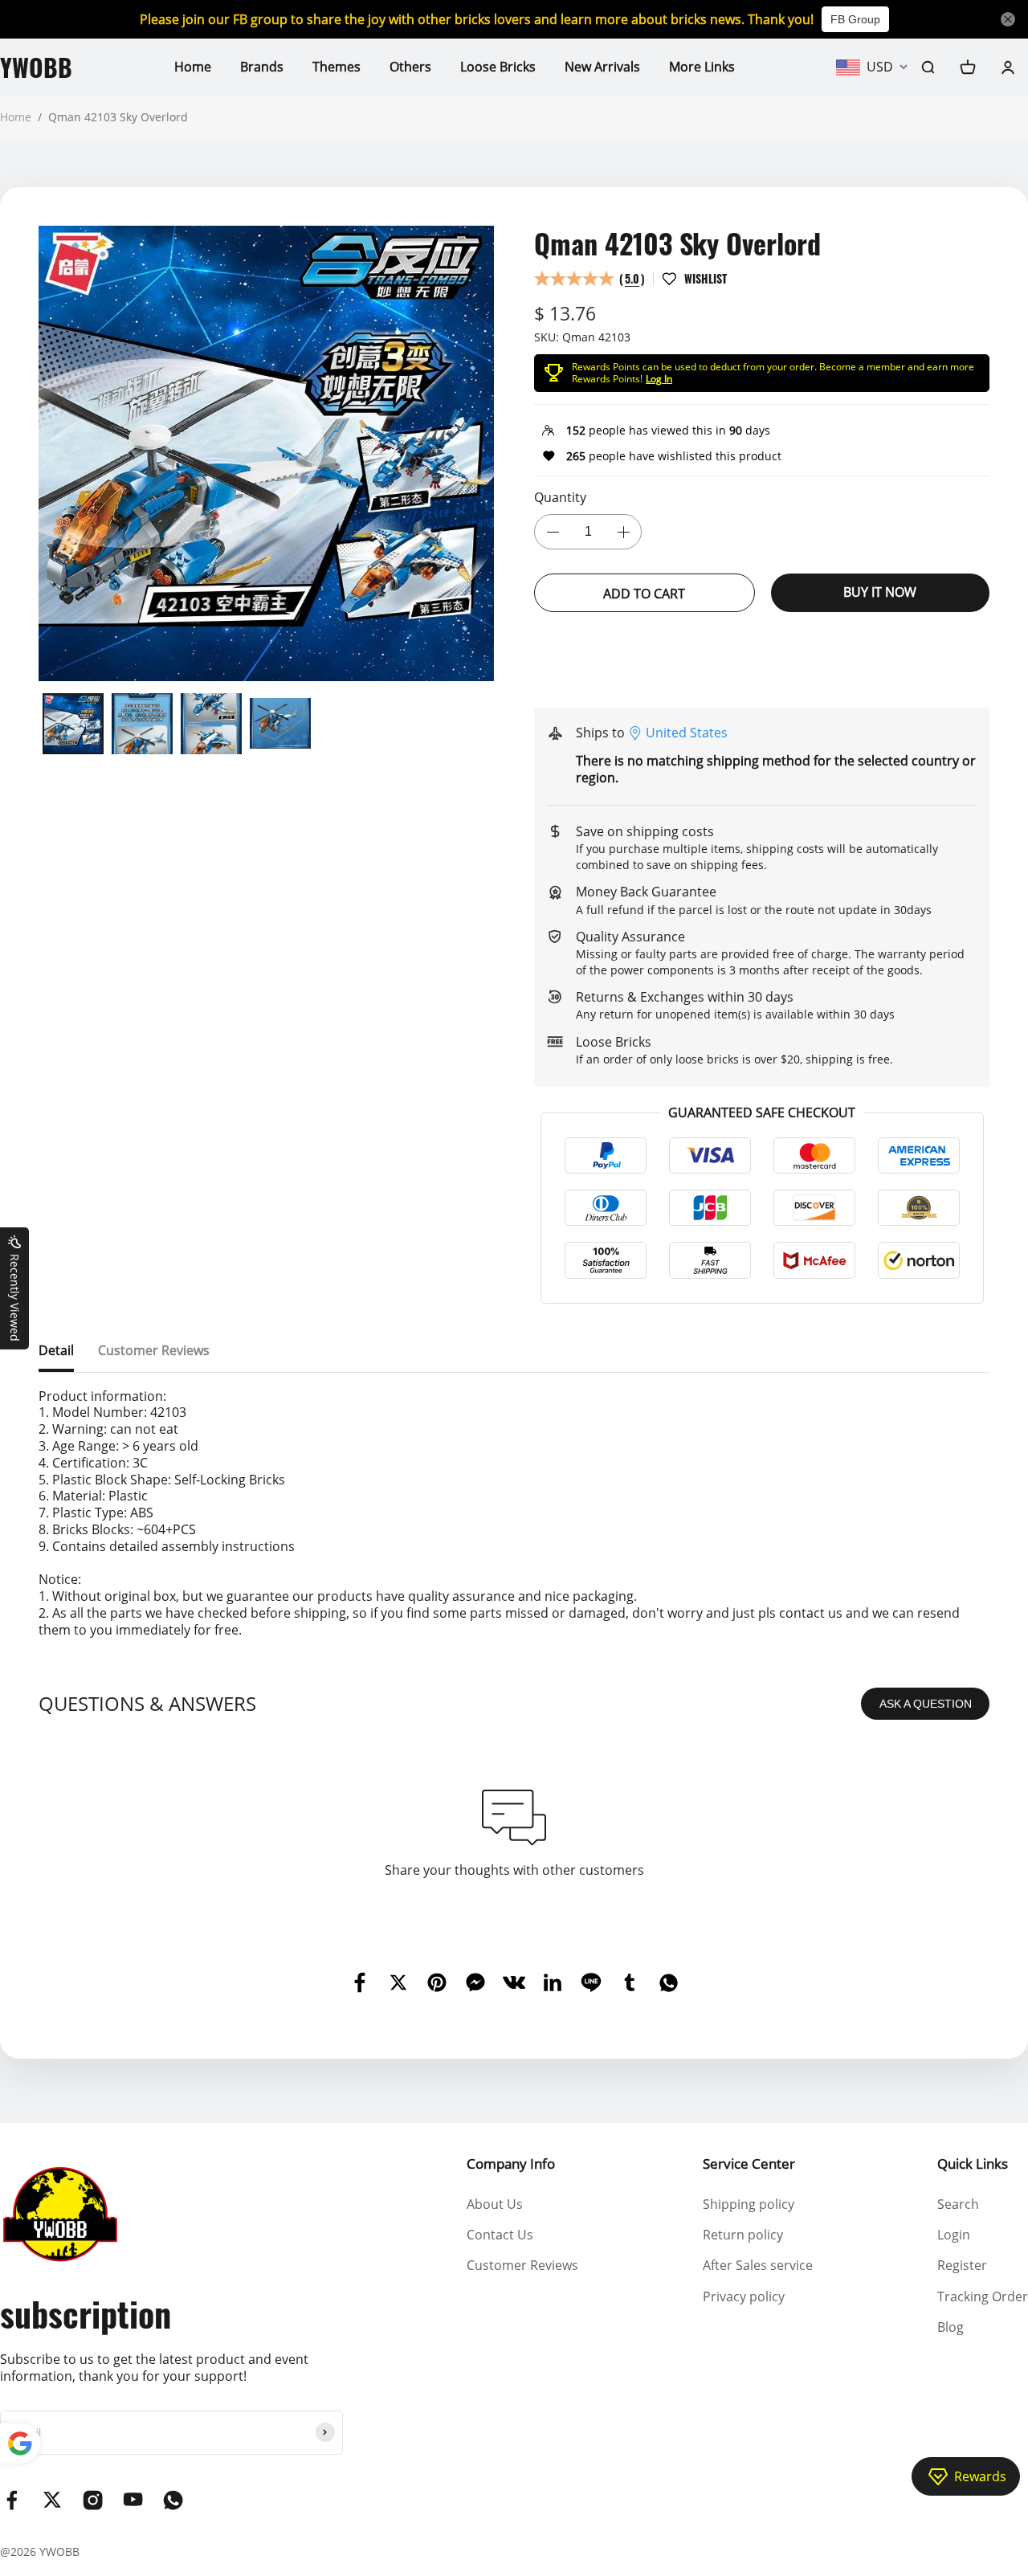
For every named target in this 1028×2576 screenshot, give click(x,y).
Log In (659, 379)
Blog (950, 2327)
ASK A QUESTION (926, 1704)
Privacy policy (744, 2296)
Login (954, 2235)
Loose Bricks (498, 67)
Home (193, 67)
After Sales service (758, 2265)
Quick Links (973, 2164)
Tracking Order (983, 2296)
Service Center (749, 2164)
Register (962, 2265)
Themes (337, 67)
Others (410, 67)
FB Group (855, 19)
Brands (262, 67)
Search (958, 2204)
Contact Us (500, 2235)
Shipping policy (749, 2204)
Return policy (743, 2235)
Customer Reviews (522, 2265)
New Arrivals (602, 67)
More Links (702, 67)
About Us (495, 2204)
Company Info (511, 2164)
